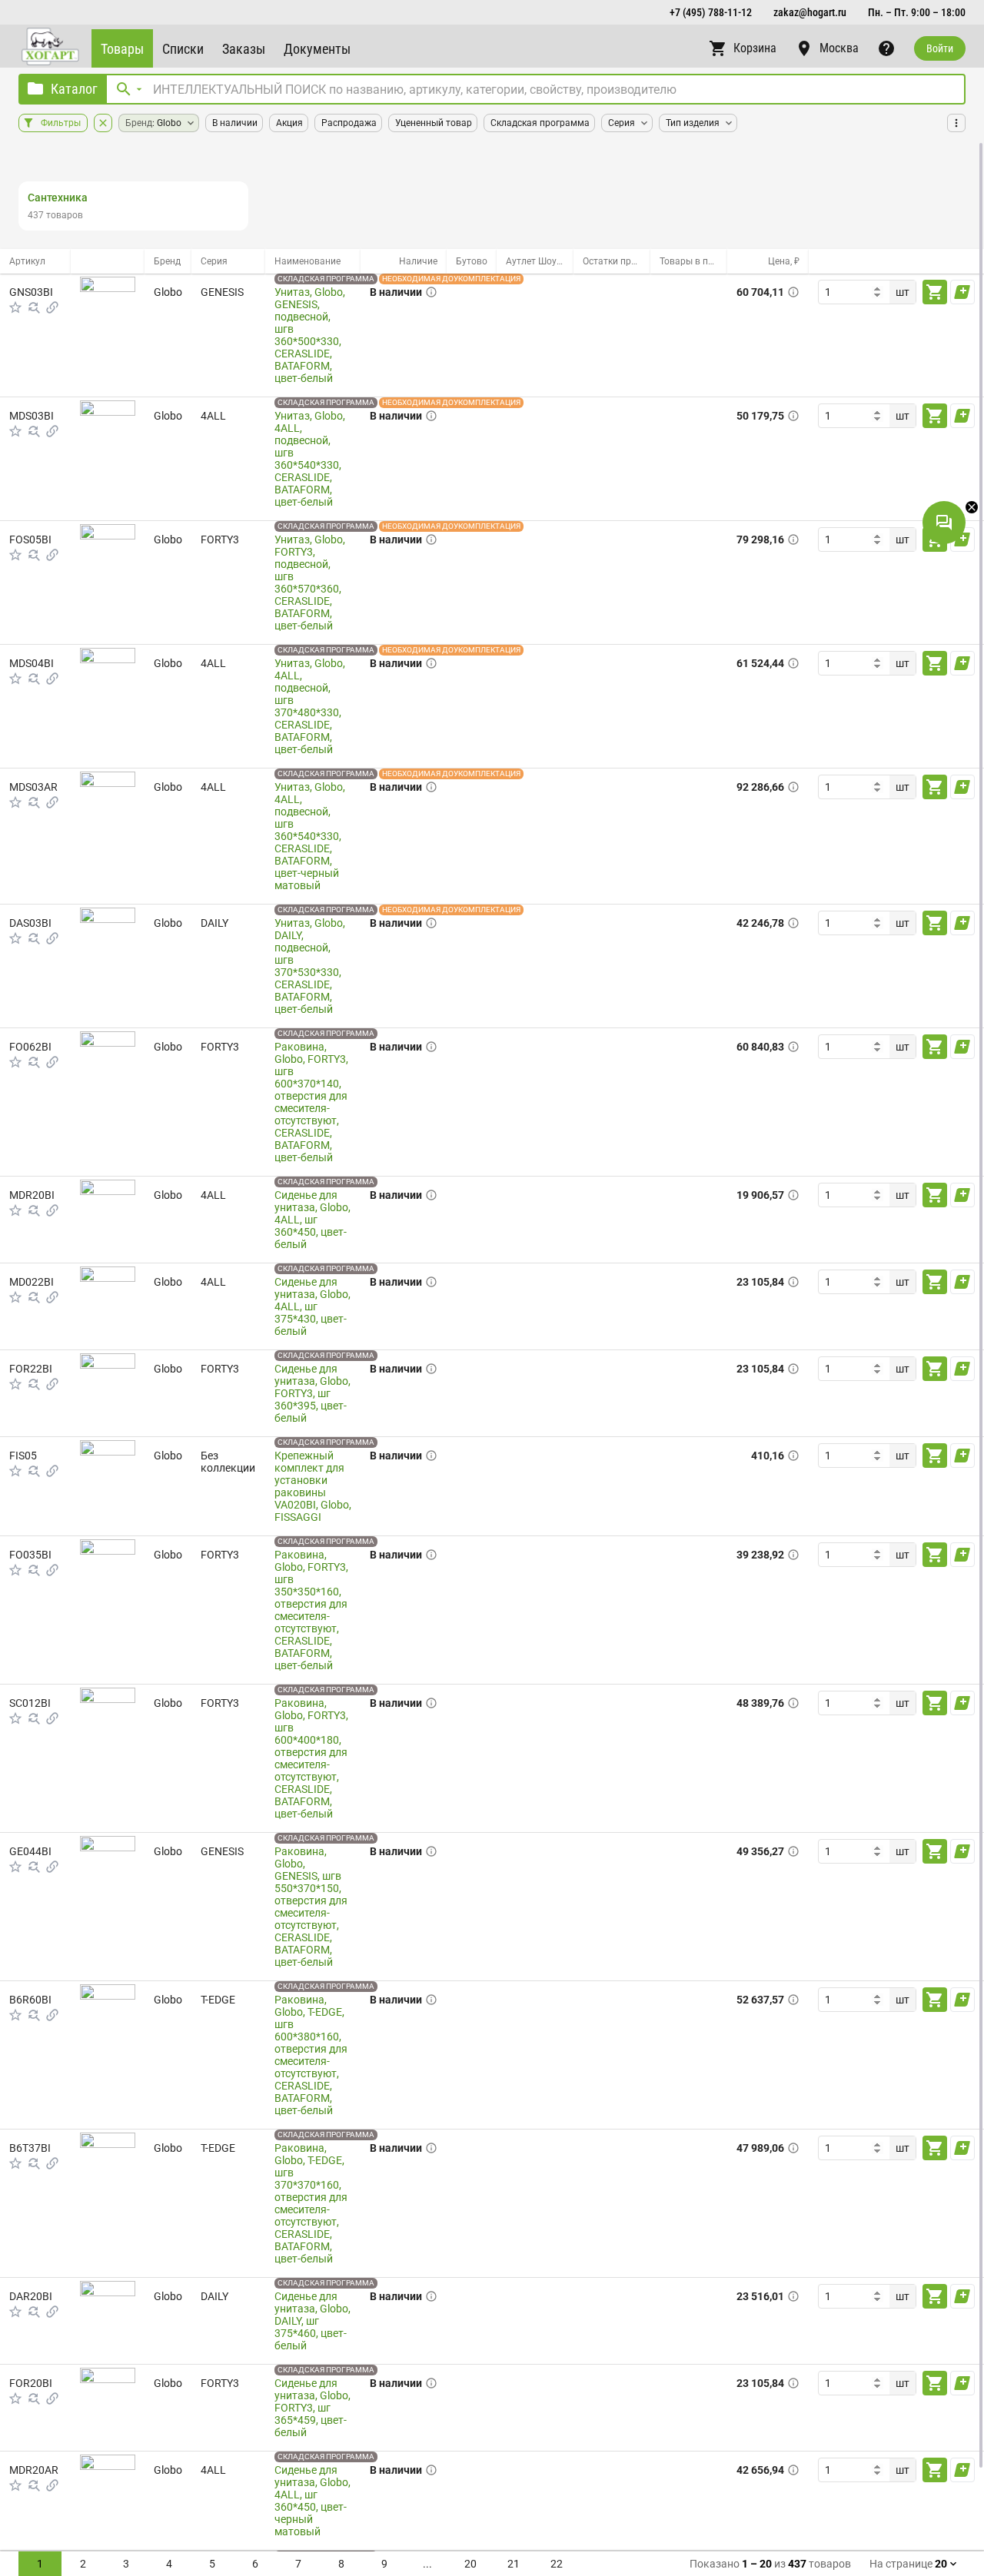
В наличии (235, 123)
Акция (289, 123)
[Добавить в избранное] (15, 307)
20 (470, 2564)
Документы (317, 49)
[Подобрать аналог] (34, 307)
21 (514, 2564)
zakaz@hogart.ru (810, 12)
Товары (122, 49)
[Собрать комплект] (52, 307)
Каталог (74, 89)
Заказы (244, 49)
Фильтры (61, 123)
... (427, 2564)
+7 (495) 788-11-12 (711, 12)
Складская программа (540, 123)
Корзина (755, 48)
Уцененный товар (434, 123)
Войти (940, 48)
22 (557, 2564)
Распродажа (349, 123)
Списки (183, 49)
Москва (839, 48)
